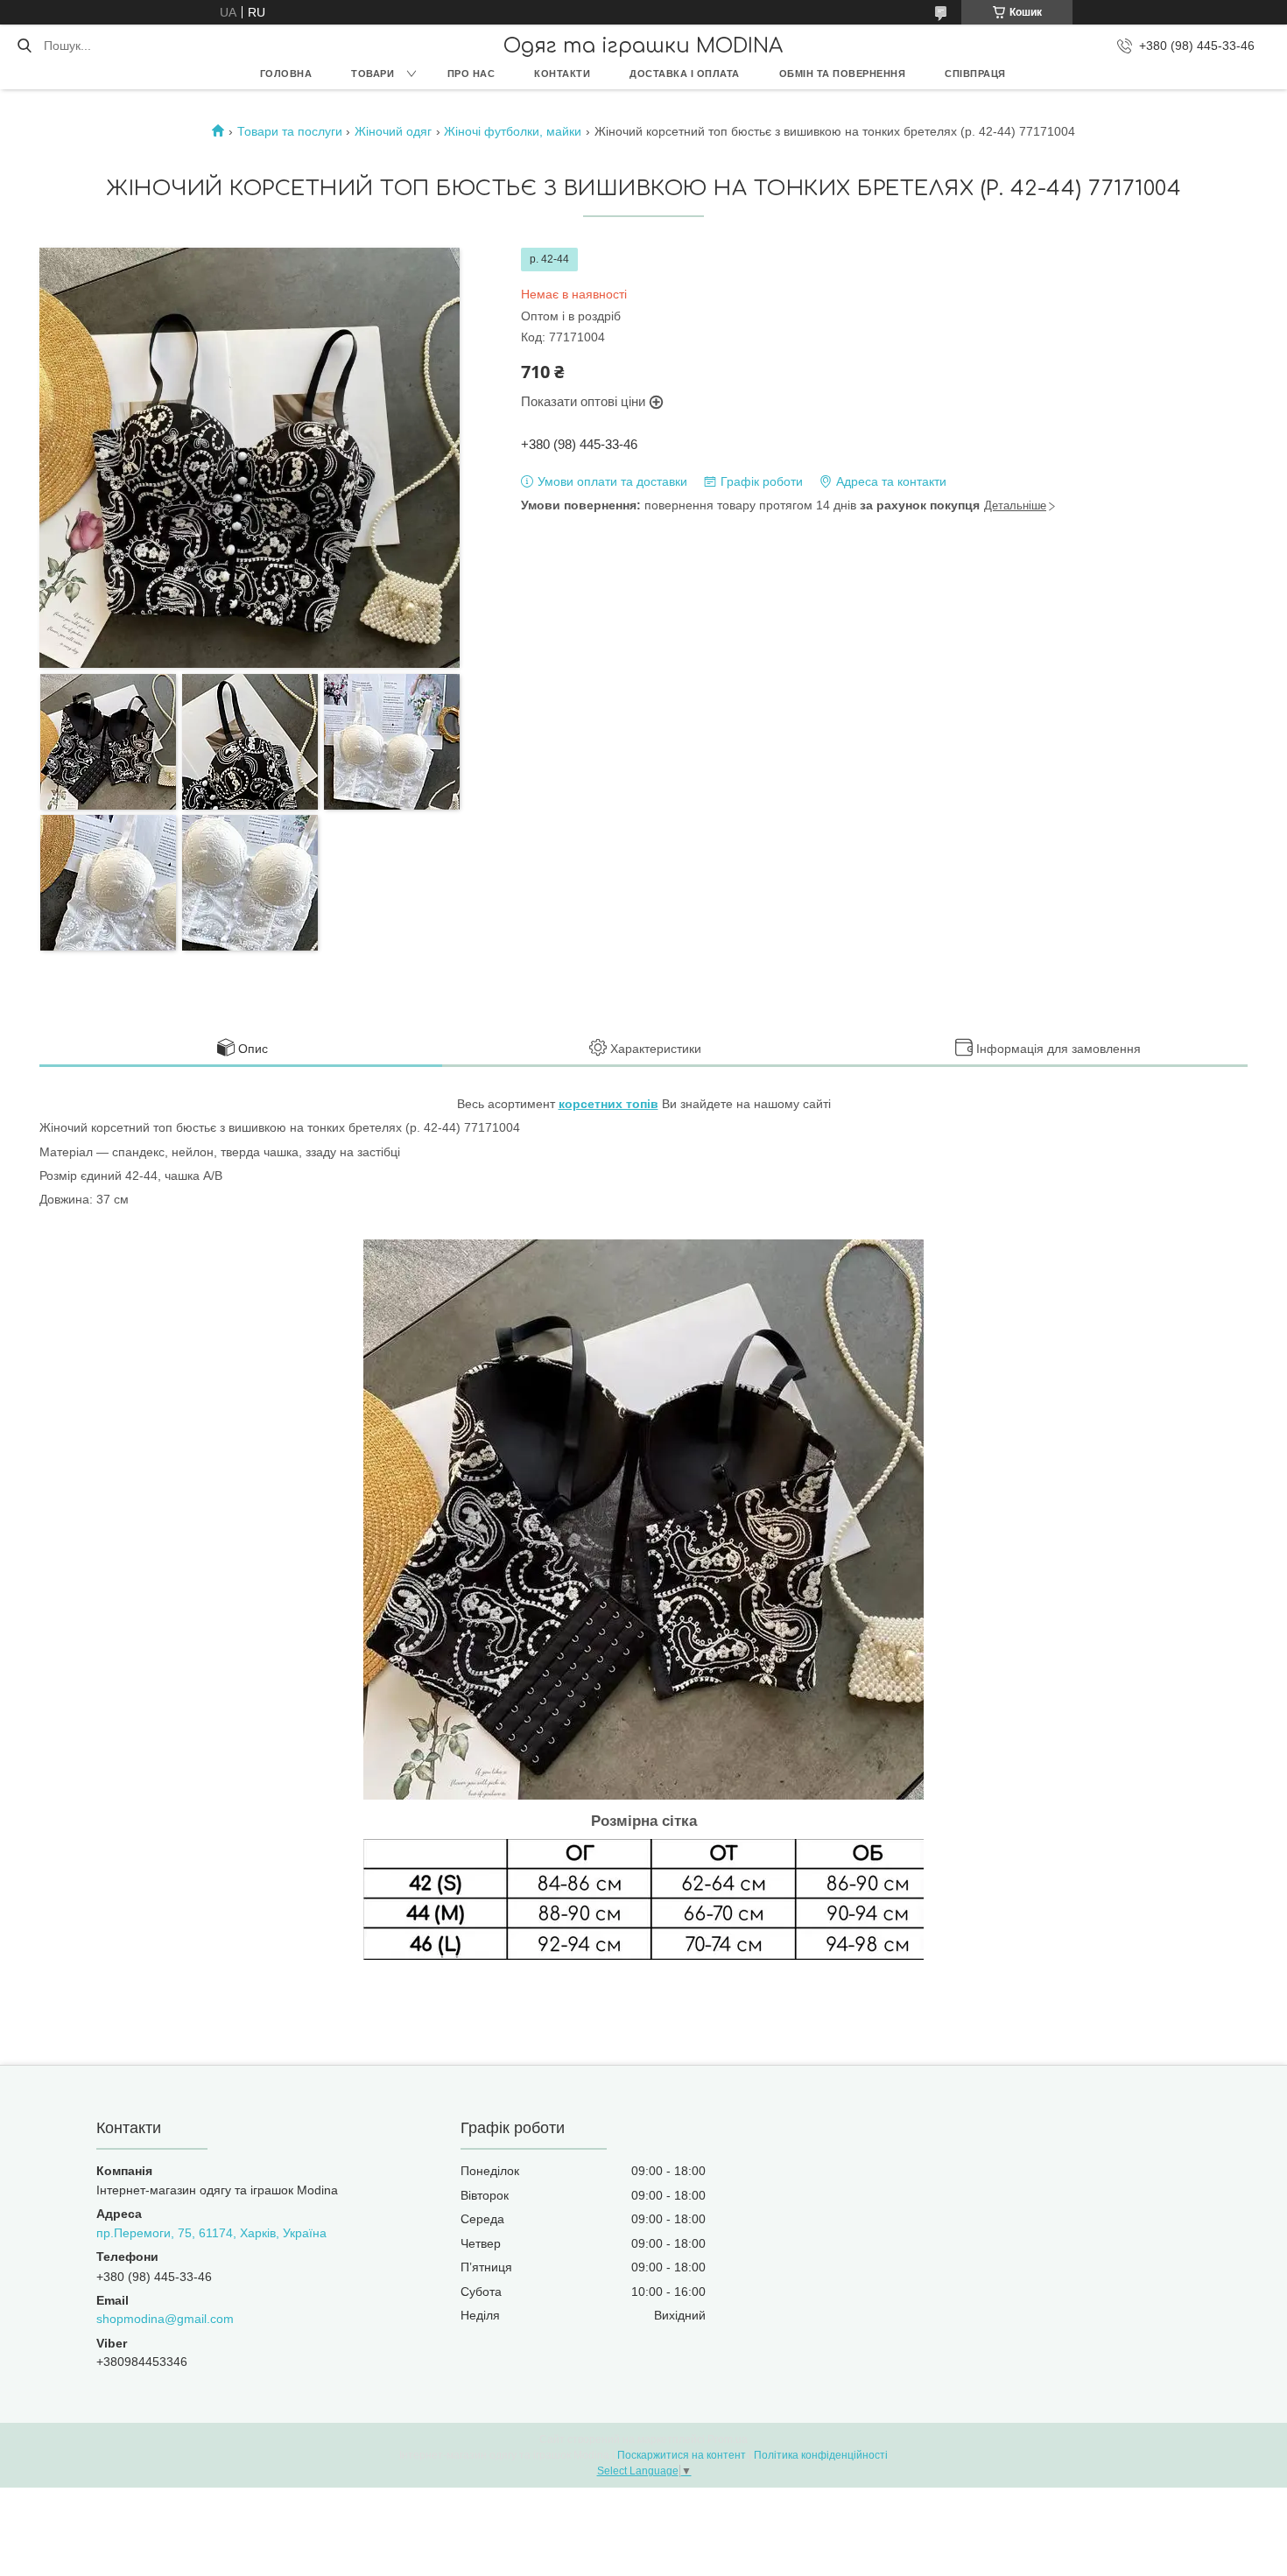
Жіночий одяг (393, 131)
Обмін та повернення (843, 74)
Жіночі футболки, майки (513, 131)
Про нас (471, 74)
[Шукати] (24, 46)
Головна (286, 74)
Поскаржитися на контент (682, 2455)
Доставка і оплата (685, 74)
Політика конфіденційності (821, 2455)
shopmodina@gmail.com (165, 2319)
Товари (373, 74)
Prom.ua (728, 2439)
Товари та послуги (290, 131)
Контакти (562, 74)
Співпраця (975, 74)
